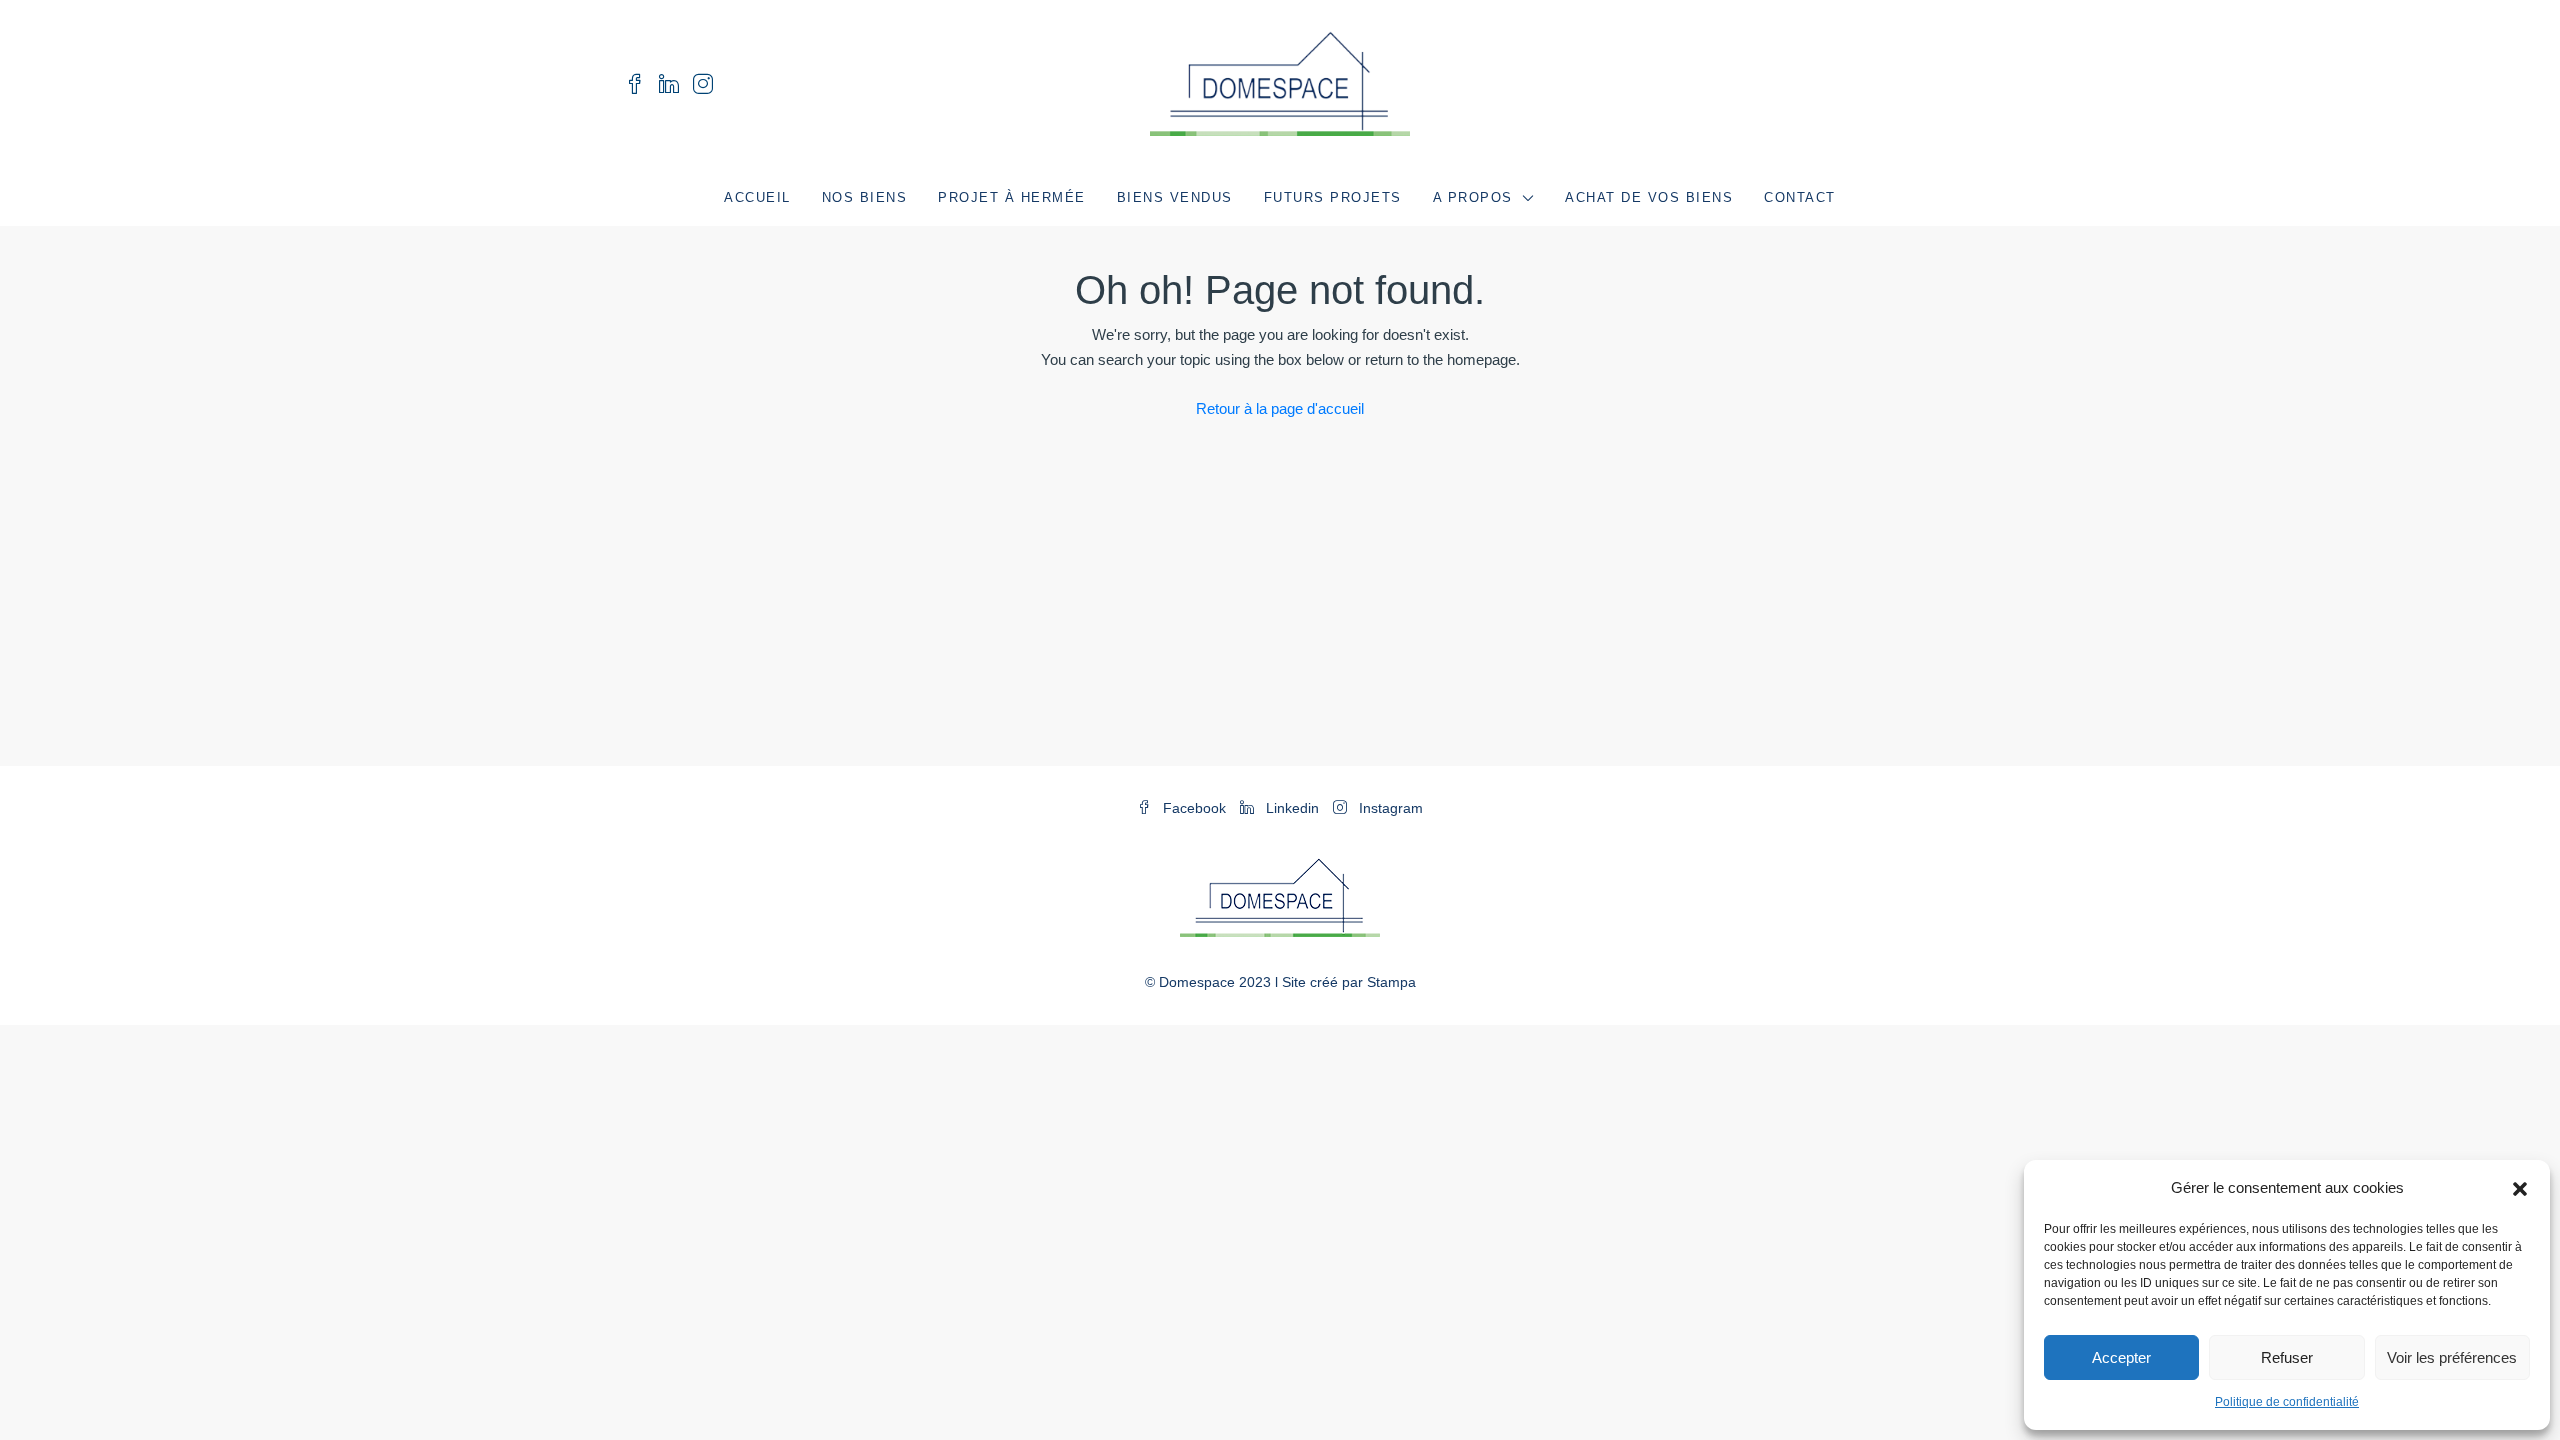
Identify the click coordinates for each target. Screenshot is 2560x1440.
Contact (1800, 197)
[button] (2520, 1188)
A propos (1473, 197)
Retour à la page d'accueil (1280, 408)
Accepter (2121, 1357)
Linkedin (1292, 808)
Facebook (1194, 808)
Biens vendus (1175, 197)
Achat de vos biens (1649, 197)
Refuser (2287, 1357)
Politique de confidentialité (2287, 1402)
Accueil (757, 197)
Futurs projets (1333, 197)
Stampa (1391, 982)
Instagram (1389, 808)
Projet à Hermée (1012, 197)
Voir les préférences (2452, 1357)
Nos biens (865, 197)
